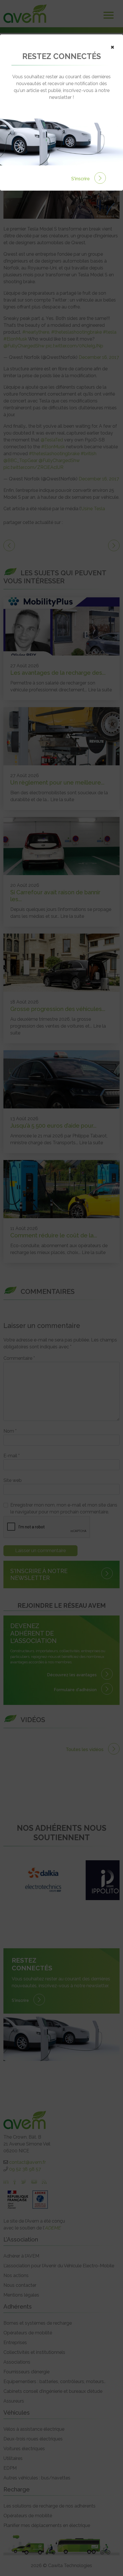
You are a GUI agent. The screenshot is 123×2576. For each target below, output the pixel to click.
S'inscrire (81, 179)
